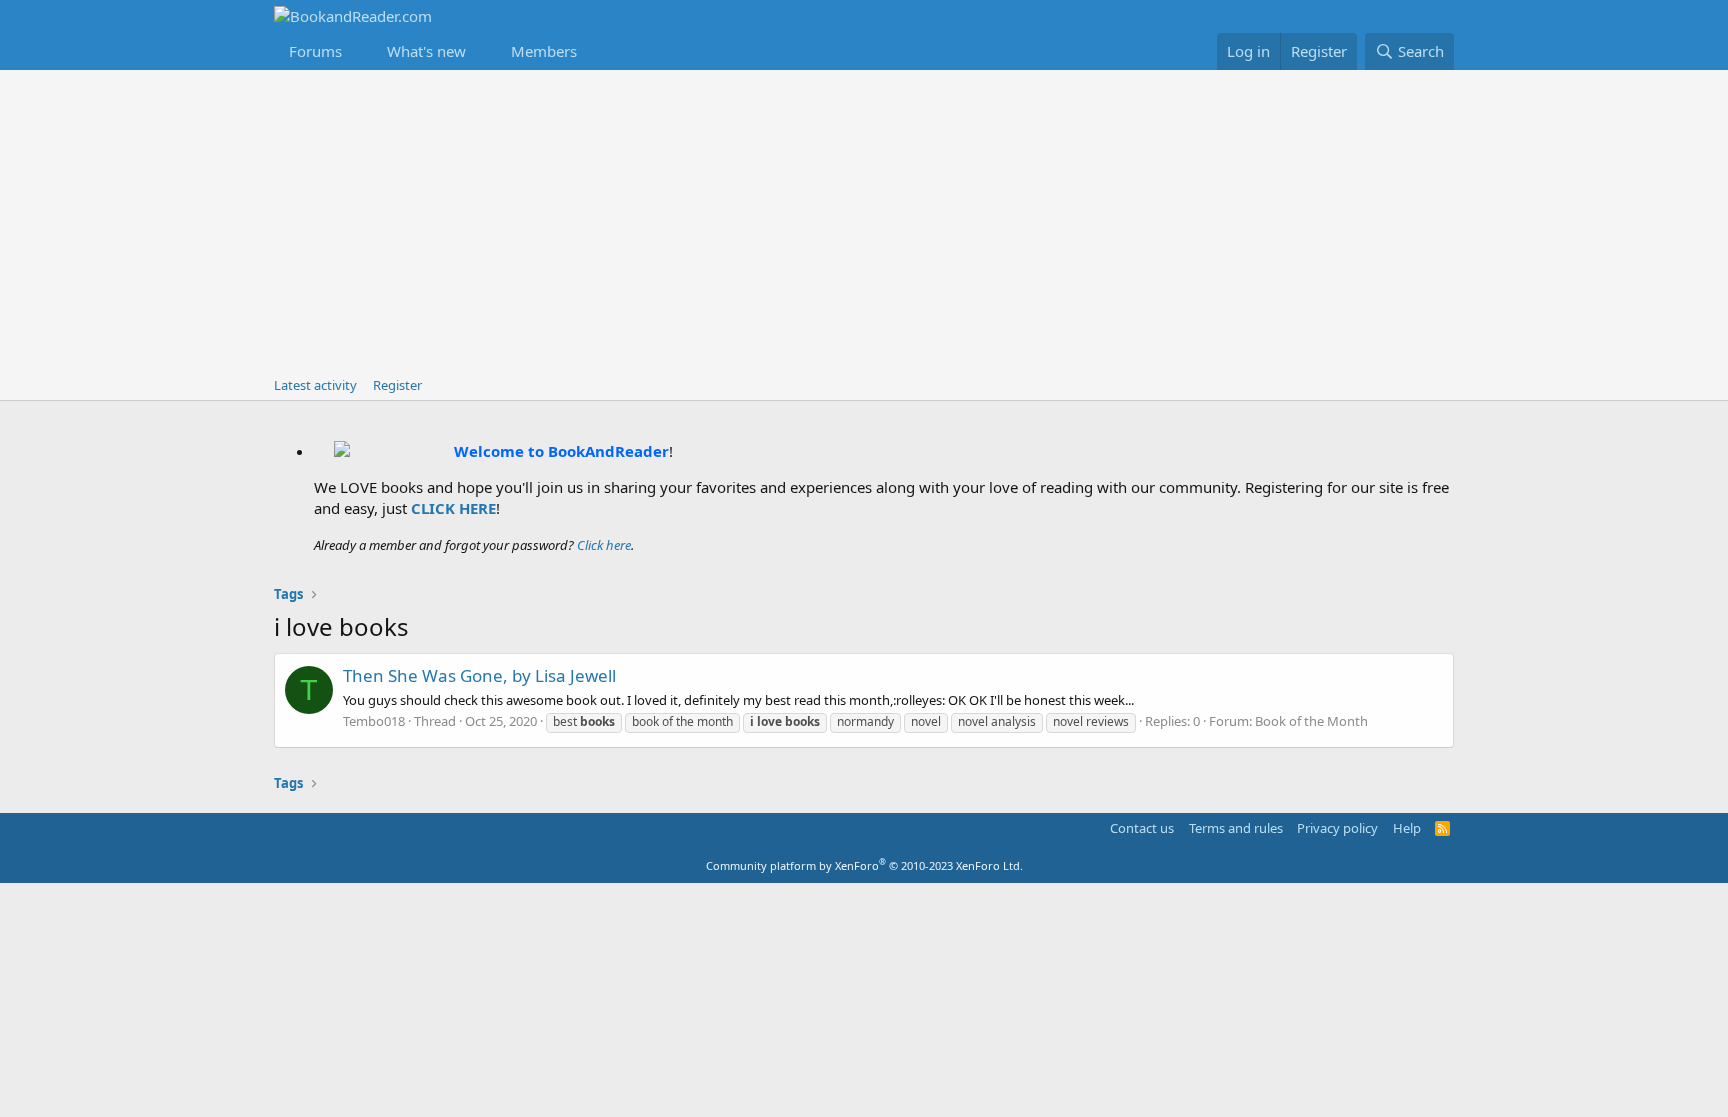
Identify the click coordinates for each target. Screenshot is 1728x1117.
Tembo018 (374, 721)
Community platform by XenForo (864, 865)
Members (544, 51)
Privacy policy (1337, 828)
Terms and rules (1236, 828)
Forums (315, 51)
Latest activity (315, 385)
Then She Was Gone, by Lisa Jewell (479, 675)
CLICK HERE (453, 508)
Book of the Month (1311, 721)
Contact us (1142, 828)
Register (397, 385)
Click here (604, 545)
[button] (358, 51)
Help (1407, 828)
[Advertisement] (864, 220)
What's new (426, 51)
